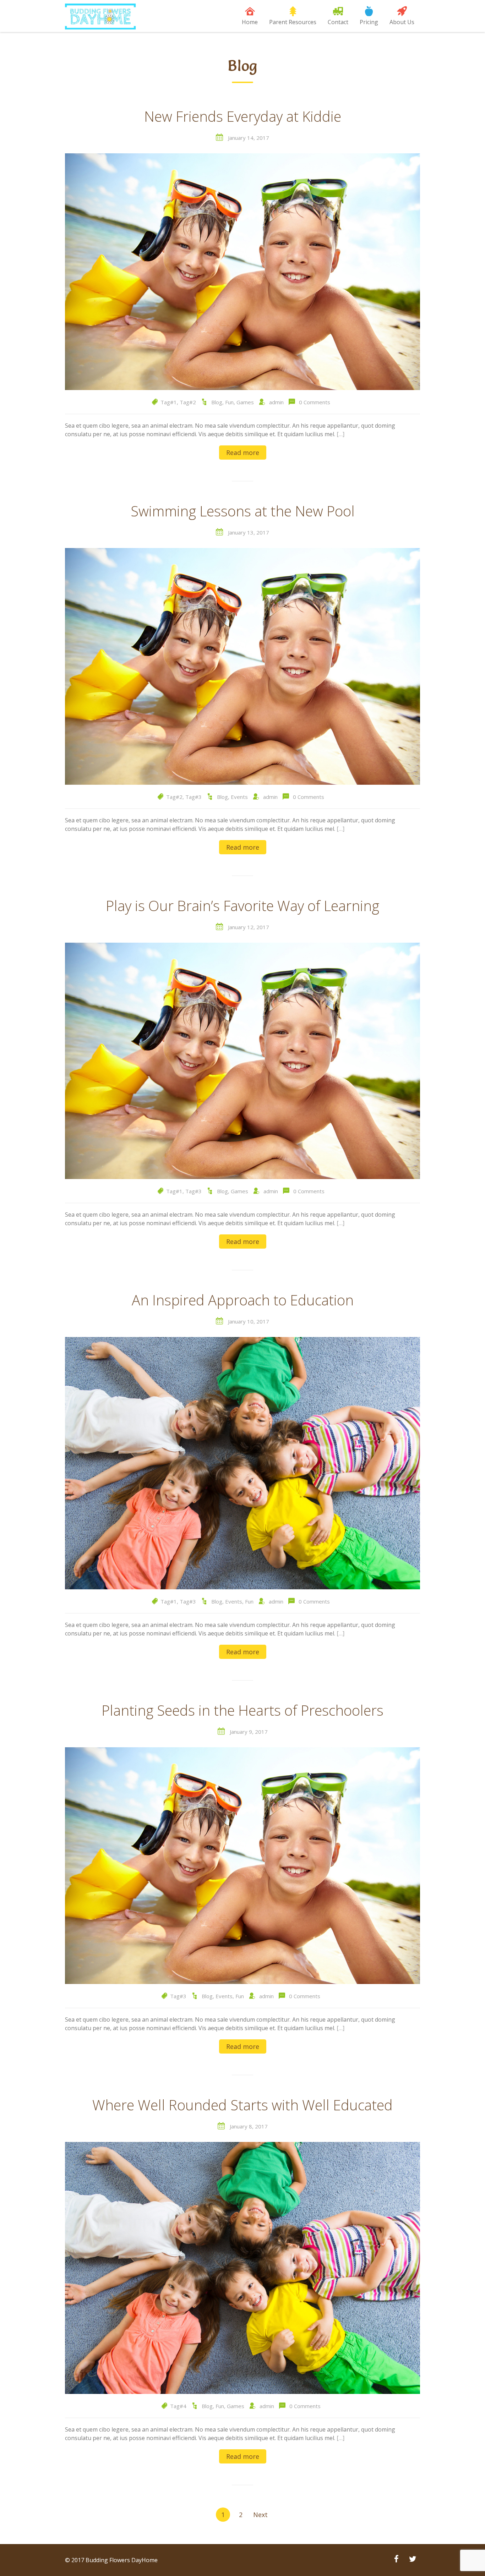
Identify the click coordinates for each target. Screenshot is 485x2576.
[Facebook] (396, 2560)
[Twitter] (413, 2560)
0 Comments (315, 402)
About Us (402, 22)
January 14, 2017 (249, 138)
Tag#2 (188, 402)
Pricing (369, 22)
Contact (338, 22)
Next (260, 2515)
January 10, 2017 (249, 1321)
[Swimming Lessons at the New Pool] (243, 666)
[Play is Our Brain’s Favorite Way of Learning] (243, 1060)
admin (276, 402)
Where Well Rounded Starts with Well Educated (243, 2106)
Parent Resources (293, 22)
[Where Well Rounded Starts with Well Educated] (243, 2267)
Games (245, 402)
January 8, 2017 (249, 2126)
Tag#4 (178, 2406)
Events (239, 797)
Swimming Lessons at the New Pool (243, 512)
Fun (229, 402)
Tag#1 (169, 402)
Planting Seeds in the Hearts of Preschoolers (243, 1711)
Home (250, 22)
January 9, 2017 (249, 1732)
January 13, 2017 (249, 532)
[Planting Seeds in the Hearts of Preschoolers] (243, 1865)
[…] (340, 434)
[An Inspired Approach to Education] (243, 1463)
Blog (217, 402)
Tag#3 (194, 797)
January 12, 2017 (249, 927)
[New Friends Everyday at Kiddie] (243, 271)
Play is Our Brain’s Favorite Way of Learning (243, 906)
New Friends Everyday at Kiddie (243, 117)
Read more (243, 453)
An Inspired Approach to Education (243, 1301)
